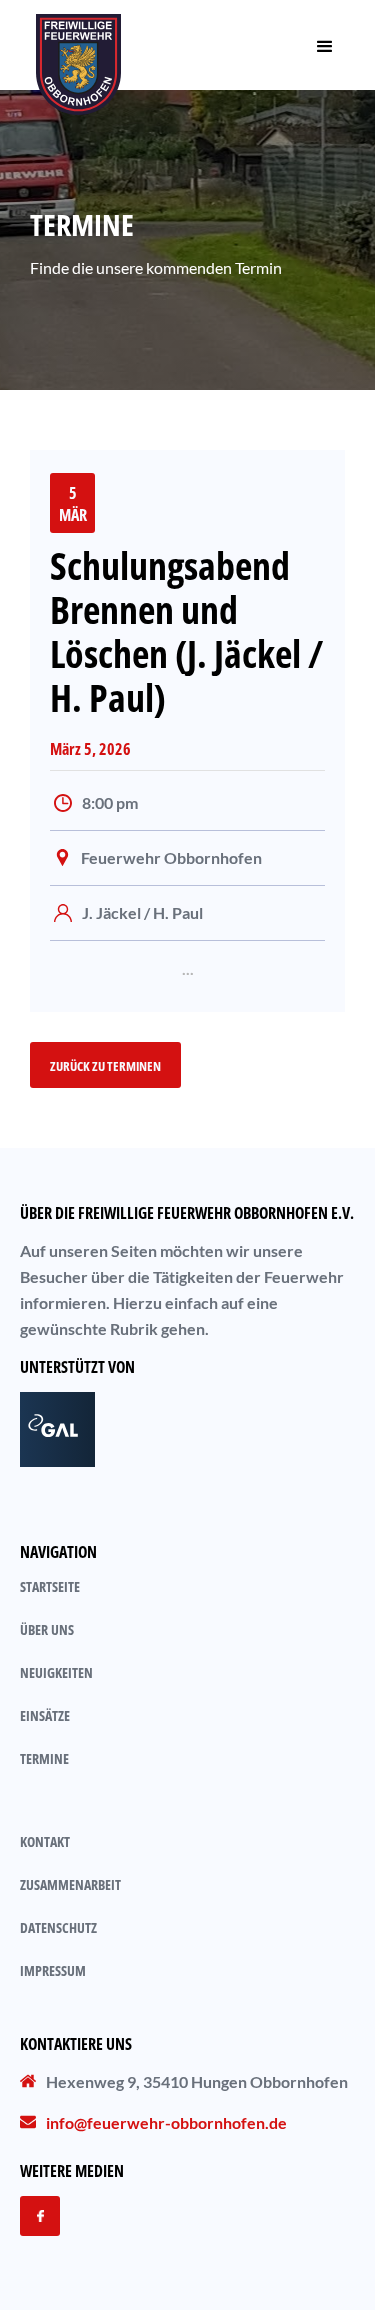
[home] (78, 45)
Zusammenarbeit (70, 1884)
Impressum (53, 1970)
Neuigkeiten (56, 1672)
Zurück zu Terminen (105, 1066)
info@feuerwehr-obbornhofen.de (166, 2122)
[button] (325, 45)
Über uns (47, 1629)
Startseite (50, 1586)
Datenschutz (58, 1927)
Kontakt (45, 1841)
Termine (44, 1758)
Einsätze (45, 1715)
